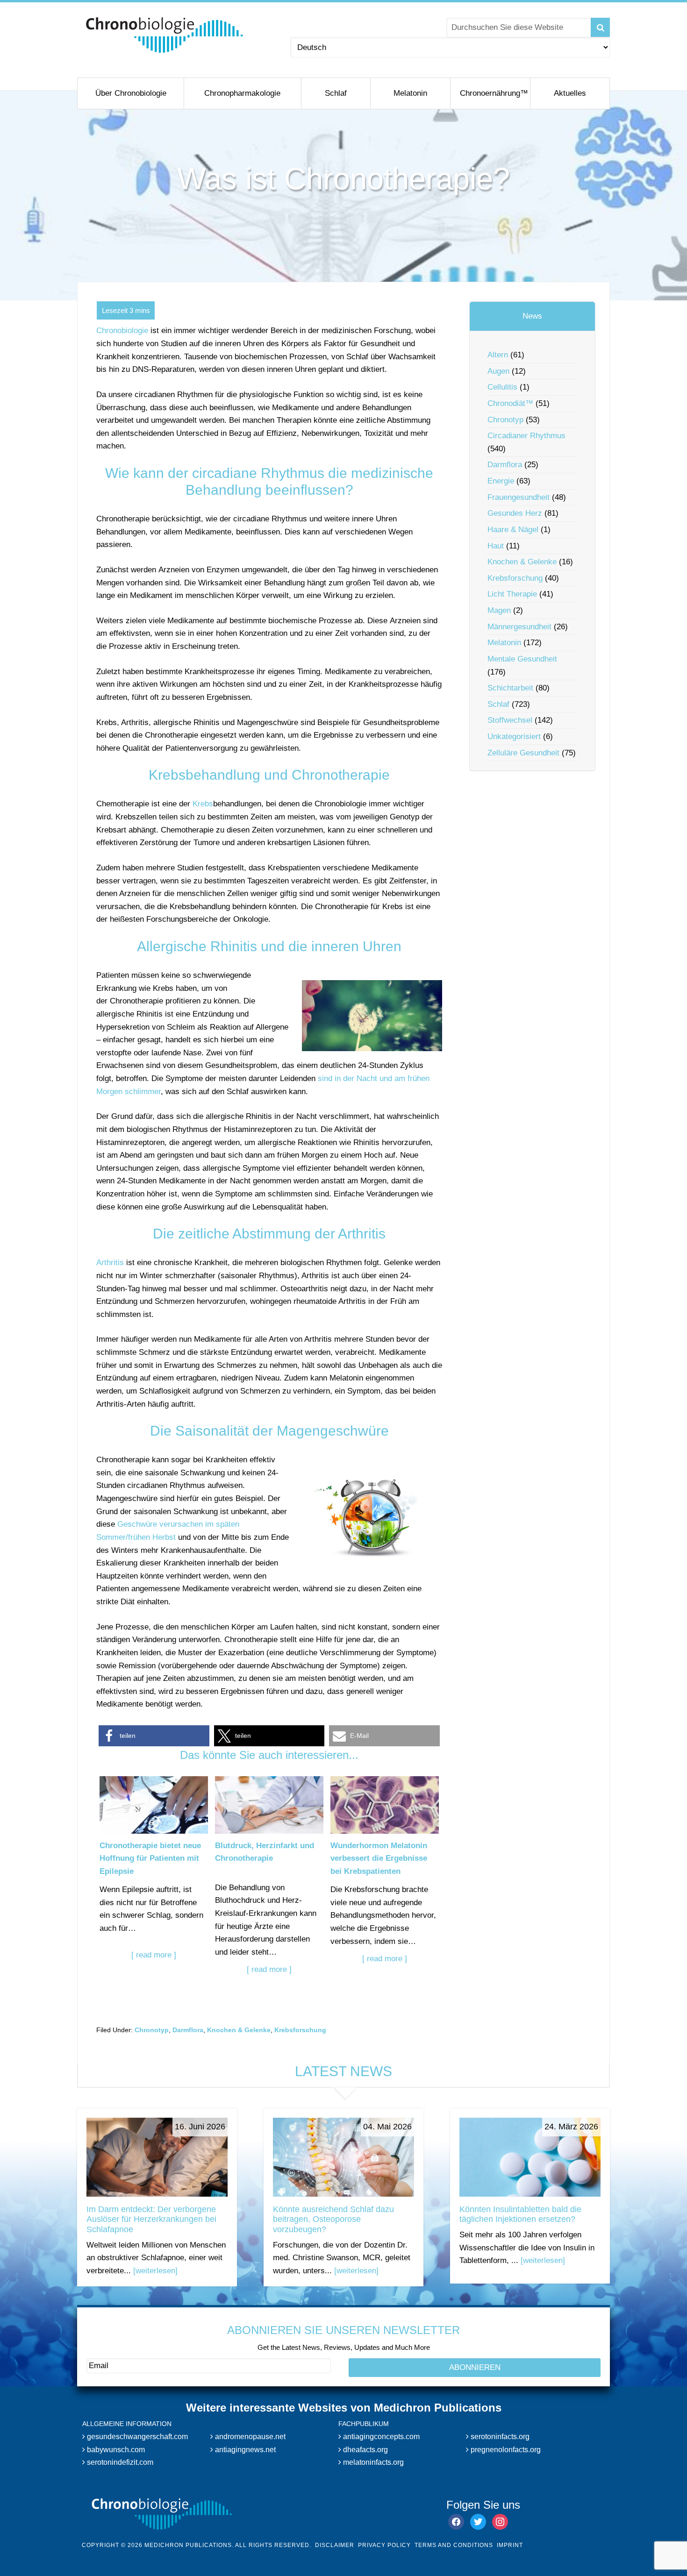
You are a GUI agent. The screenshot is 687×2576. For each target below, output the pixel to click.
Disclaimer (335, 2545)
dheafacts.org (365, 2449)
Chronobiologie (122, 331)
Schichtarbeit (510, 688)
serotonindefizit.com (119, 2462)
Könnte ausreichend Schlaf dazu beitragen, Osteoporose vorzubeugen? (333, 2219)
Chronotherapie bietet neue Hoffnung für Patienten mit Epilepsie (150, 1858)
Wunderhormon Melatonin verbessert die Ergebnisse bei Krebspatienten (379, 1858)
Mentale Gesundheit (522, 659)
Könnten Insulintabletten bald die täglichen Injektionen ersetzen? (520, 2214)
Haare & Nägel (513, 530)
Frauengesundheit (519, 497)
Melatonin (504, 643)
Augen (498, 371)
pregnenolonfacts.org (505, 2449)
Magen (499, 610)
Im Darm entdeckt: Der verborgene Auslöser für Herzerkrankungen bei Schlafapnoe (151, 2219)
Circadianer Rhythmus (526, 436)
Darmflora (188, 2030)
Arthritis (110, 1263)
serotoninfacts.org (499, 2437)
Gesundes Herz (515, 513)
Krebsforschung (300, 2030)
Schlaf (498, 704)
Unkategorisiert (514, 737)
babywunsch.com (115, 2449)
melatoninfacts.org (372, 2462)
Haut (496, 546)
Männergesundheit (519, 627)
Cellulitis (502, 387)
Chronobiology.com (165, 35)
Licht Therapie (512, 594)
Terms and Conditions (454, 2545)
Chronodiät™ (510, 403)
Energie (501, 481)
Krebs (203, 804)
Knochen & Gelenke (239, 2030)
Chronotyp (152, 2030)
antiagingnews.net (244, 2449)
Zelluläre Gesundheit (523, 753)
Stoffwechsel (510, 720)
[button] (154, 1736)
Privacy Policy (384, 2545)
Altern (498, 355)
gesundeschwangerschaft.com (136, 2437)
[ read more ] (154, 1955)
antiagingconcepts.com (380, 2437)
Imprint (510, 2545)
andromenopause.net (249, 2437)
